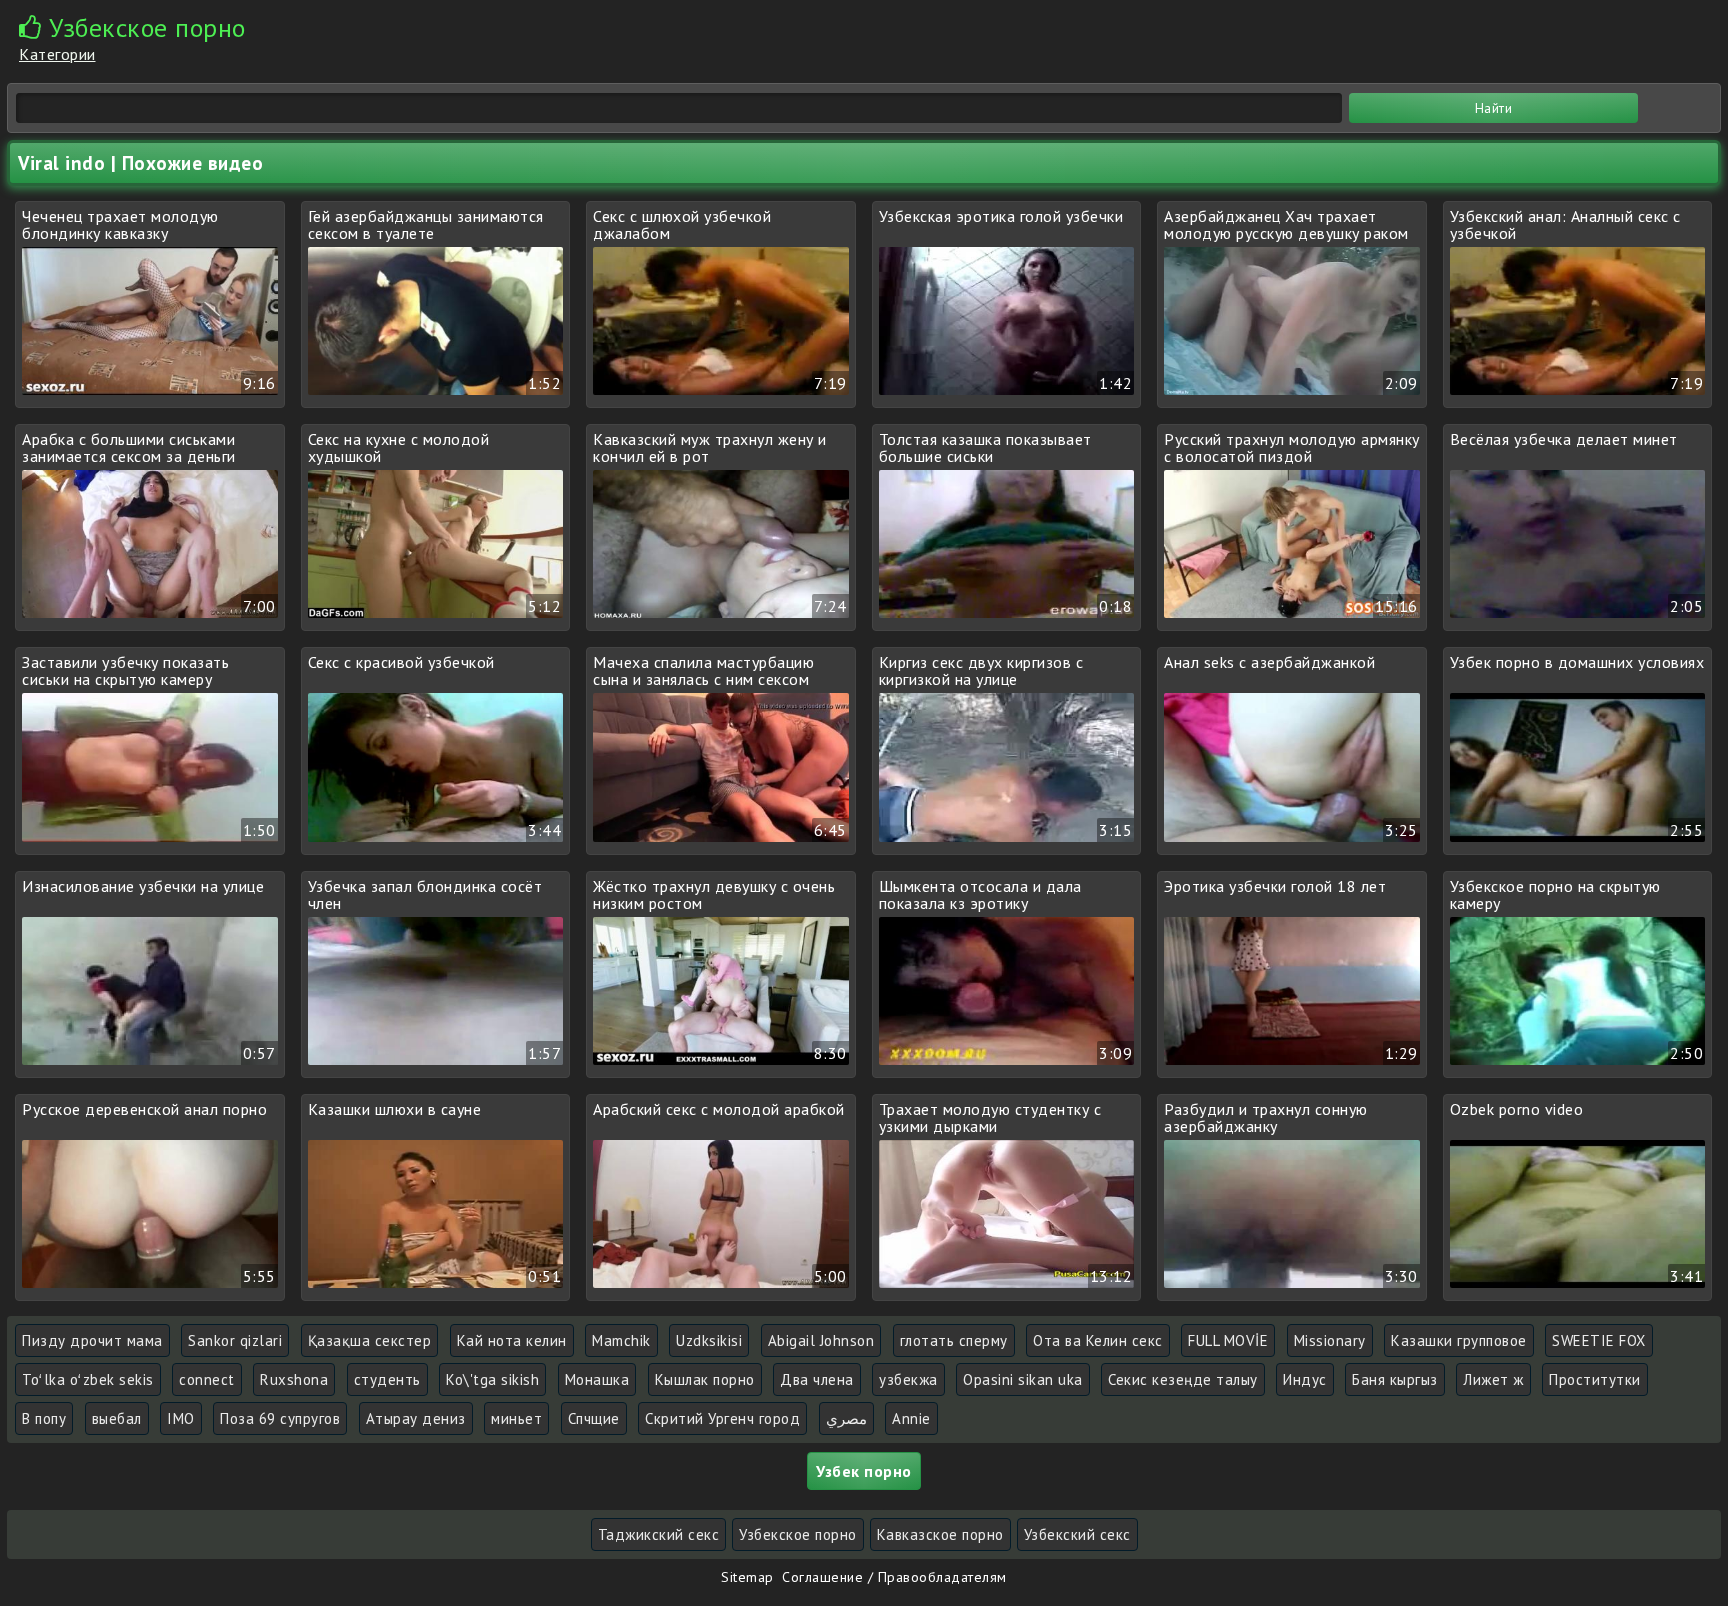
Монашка (597, 1379)
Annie (911, 1418)
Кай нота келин (512, 1340)
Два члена (817, 1379)
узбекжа (908, 1379)
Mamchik (621, 1340)
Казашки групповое (1459, 1340)
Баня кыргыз (1395, 1379)
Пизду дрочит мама (92, 1340)
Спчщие (594, 1418)
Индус (1305, 1379)
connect (207, 1379)
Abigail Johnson (821, 1340)
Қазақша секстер (370, 1340)
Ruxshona (294, 1379)
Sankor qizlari (235, 1340)
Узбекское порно (798, 1534)
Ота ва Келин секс (1098, 1340)
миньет (516, 1418)
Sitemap (747, 1577)
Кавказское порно (940, 1534)
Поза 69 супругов (280, 1418)
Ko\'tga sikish (492, 1379)
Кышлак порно (705, 1379)
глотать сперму (954, 1340)
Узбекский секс (1077, 1534)
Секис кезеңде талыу (1183, 1379)
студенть (387, 1379)
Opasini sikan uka (1023, 1379)
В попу (44, 1418)
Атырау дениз (416, 1418)
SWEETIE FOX (1599, 1340)
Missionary (1330, 1340)
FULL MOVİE (1228, 1340)
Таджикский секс (659, 1534)
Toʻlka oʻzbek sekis (88, 1379)
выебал (117, 1418)
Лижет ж (1493, 1379)
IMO (181, 1418)
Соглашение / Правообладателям (894, 1577)
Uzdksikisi (709, 1340)
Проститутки (1595, 1379)
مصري (846, 1418)
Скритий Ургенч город (722, 1418)
